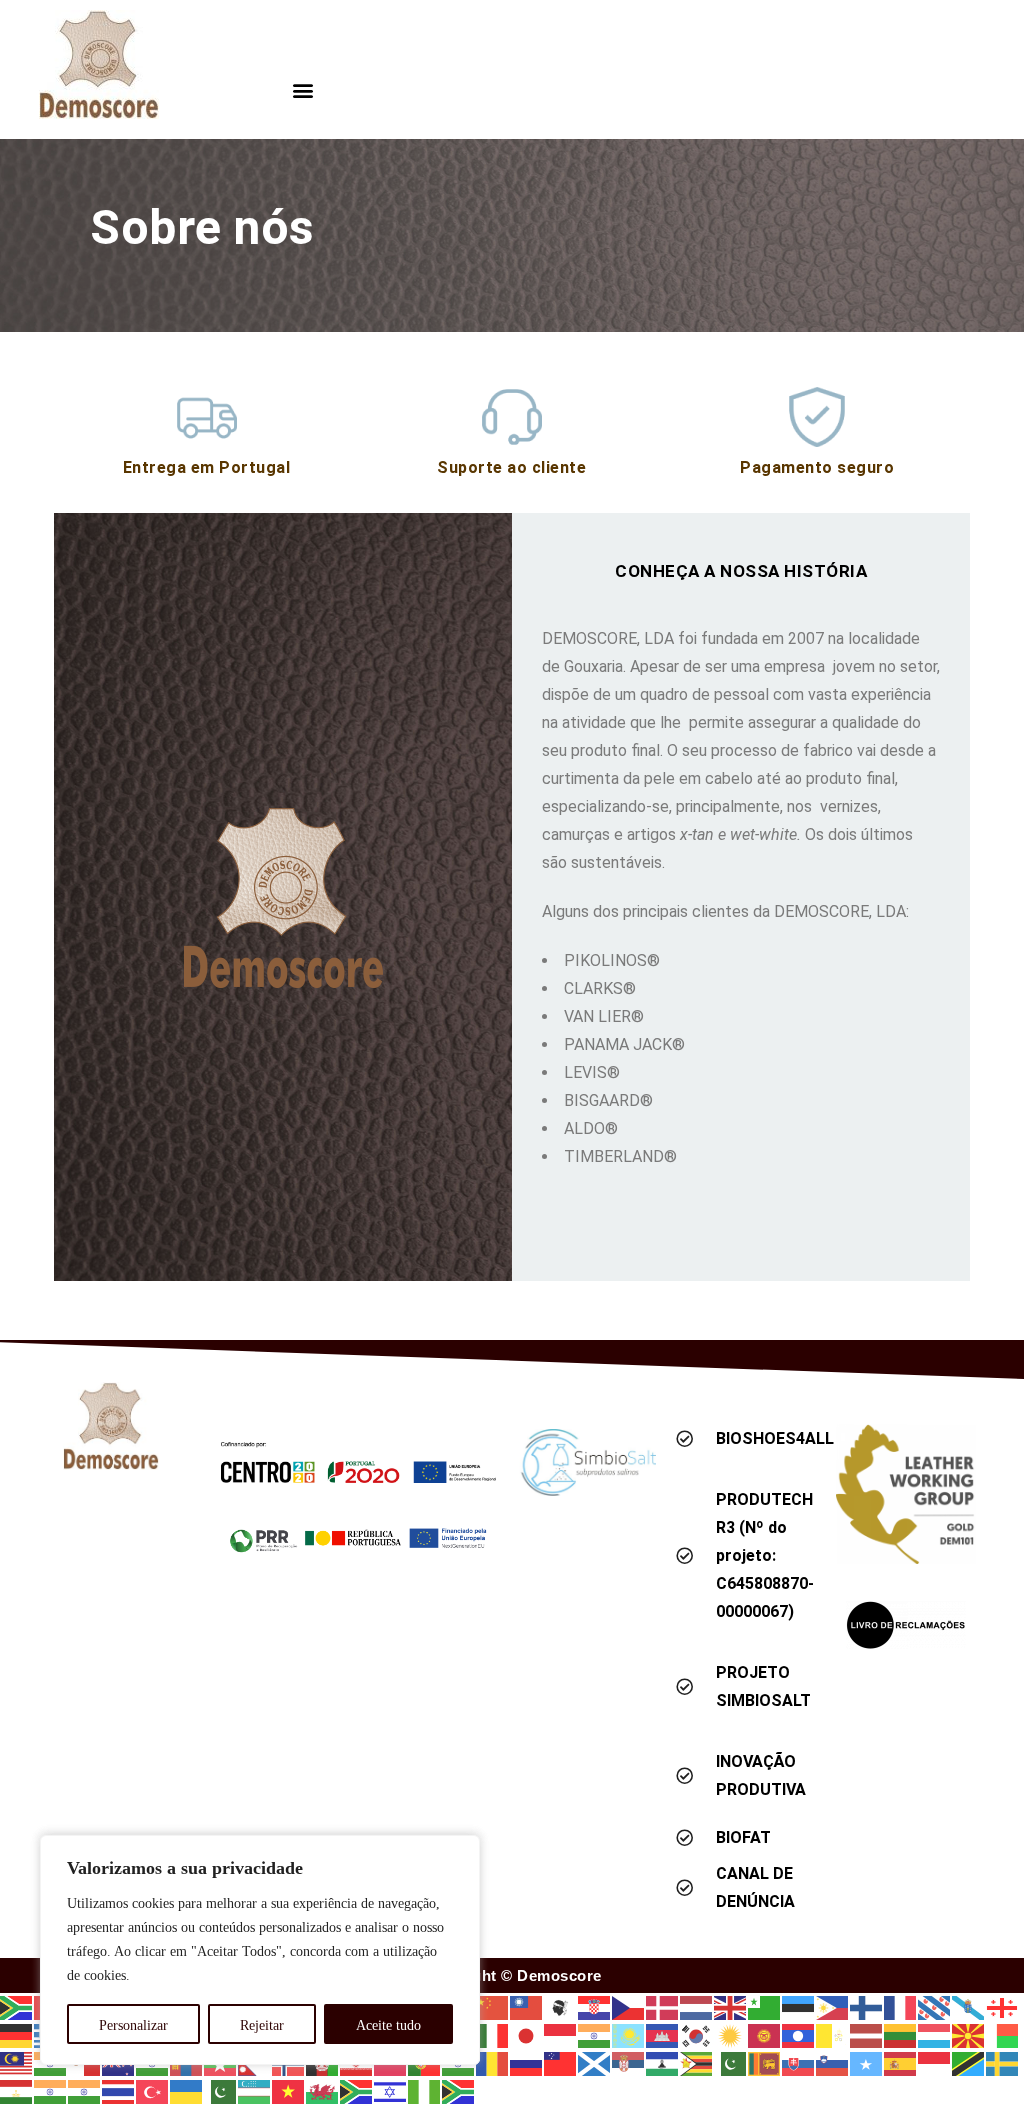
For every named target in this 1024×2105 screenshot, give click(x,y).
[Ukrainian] (187, 2090)
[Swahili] (969, 2062)
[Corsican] (561, 2006)
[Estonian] (799, 2006)
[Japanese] (527, 2034)
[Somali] (867, 2062)
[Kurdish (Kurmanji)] (731, 2034)
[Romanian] (493, 2062)
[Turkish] (153, 2090)
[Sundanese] (935, 2062)
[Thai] (119, 2090)
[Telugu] (85, 2090)
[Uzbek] (255, 2090)
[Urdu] (221, 2090)
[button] (303, 89)
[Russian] (527, 2062)
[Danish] (663, 2006)
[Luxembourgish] (935, 2034)
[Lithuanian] (901, 2034)
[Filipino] (833, 2006)
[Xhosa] (357, 2090)
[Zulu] (459, 2090)
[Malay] (17, 2062)
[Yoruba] (425, 2090)
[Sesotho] (663, 2062)
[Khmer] (663, 2034)
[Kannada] (595, 2034)
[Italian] (493, 2034)
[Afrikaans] (17, 2006)
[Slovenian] (833, 2062)
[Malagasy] (1003, 2034)
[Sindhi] (731, 2062)
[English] (731, 2006)
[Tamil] (51, 2090)
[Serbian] (629, 2062)
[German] (17, 2034)
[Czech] (629, 2006)
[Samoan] (561, 2062)
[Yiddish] (391, 2090)
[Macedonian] (969, 2034)
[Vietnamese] (289, 2090)
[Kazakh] (629, 2034)
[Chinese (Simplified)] (493, 2006)
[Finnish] (867, 2006)
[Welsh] (323, 2090)
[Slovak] (799, 2062)
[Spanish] (901, 2062)
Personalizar (133, 2025)
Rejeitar (262, 2025)
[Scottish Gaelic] (595, 2062)
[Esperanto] (765, 2006)
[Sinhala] (765, 2062)
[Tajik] (17, 2090)
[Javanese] (561, 2034)
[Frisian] (935, 2006)
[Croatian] (595, 2006)
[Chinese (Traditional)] (527, 2006)
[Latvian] (867, 2034)
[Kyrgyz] (765, 2034)
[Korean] (697, 2034)
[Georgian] (1003, 2006)
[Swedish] (1003, 2062)
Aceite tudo (388, 2025)
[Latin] (833, 2034)
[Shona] (697, 2062)
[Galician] (969, 2006)
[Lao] (799, 2034)
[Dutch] (697, 2006)
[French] (901, 2006)
